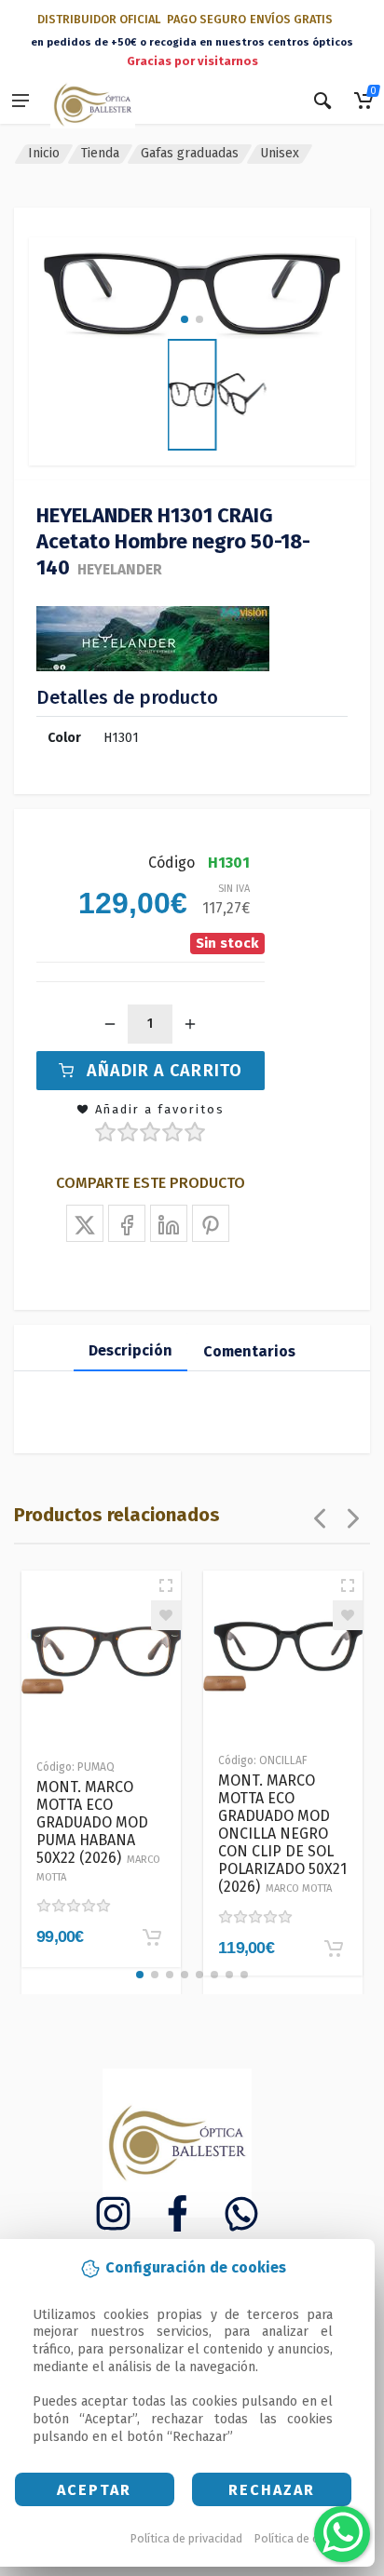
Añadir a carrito (165, 1071)
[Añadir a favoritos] (166, 1615)
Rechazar (272, 2490)
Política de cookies (304, 2538)
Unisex (280, 153)
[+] (190, 1024)
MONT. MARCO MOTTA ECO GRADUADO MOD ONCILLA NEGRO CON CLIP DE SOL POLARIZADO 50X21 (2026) (282, 1834)
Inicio (44, 153)
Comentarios (249, 1351)
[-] (110, 1024)
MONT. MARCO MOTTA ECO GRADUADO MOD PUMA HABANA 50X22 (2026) (98, 1831)
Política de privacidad (186, 2538)
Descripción (130, 1350)
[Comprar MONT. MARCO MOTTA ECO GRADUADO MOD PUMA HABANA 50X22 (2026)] (152, 1937)
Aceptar (94, 2490)
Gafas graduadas (190, 153)
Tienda (100, 153)
